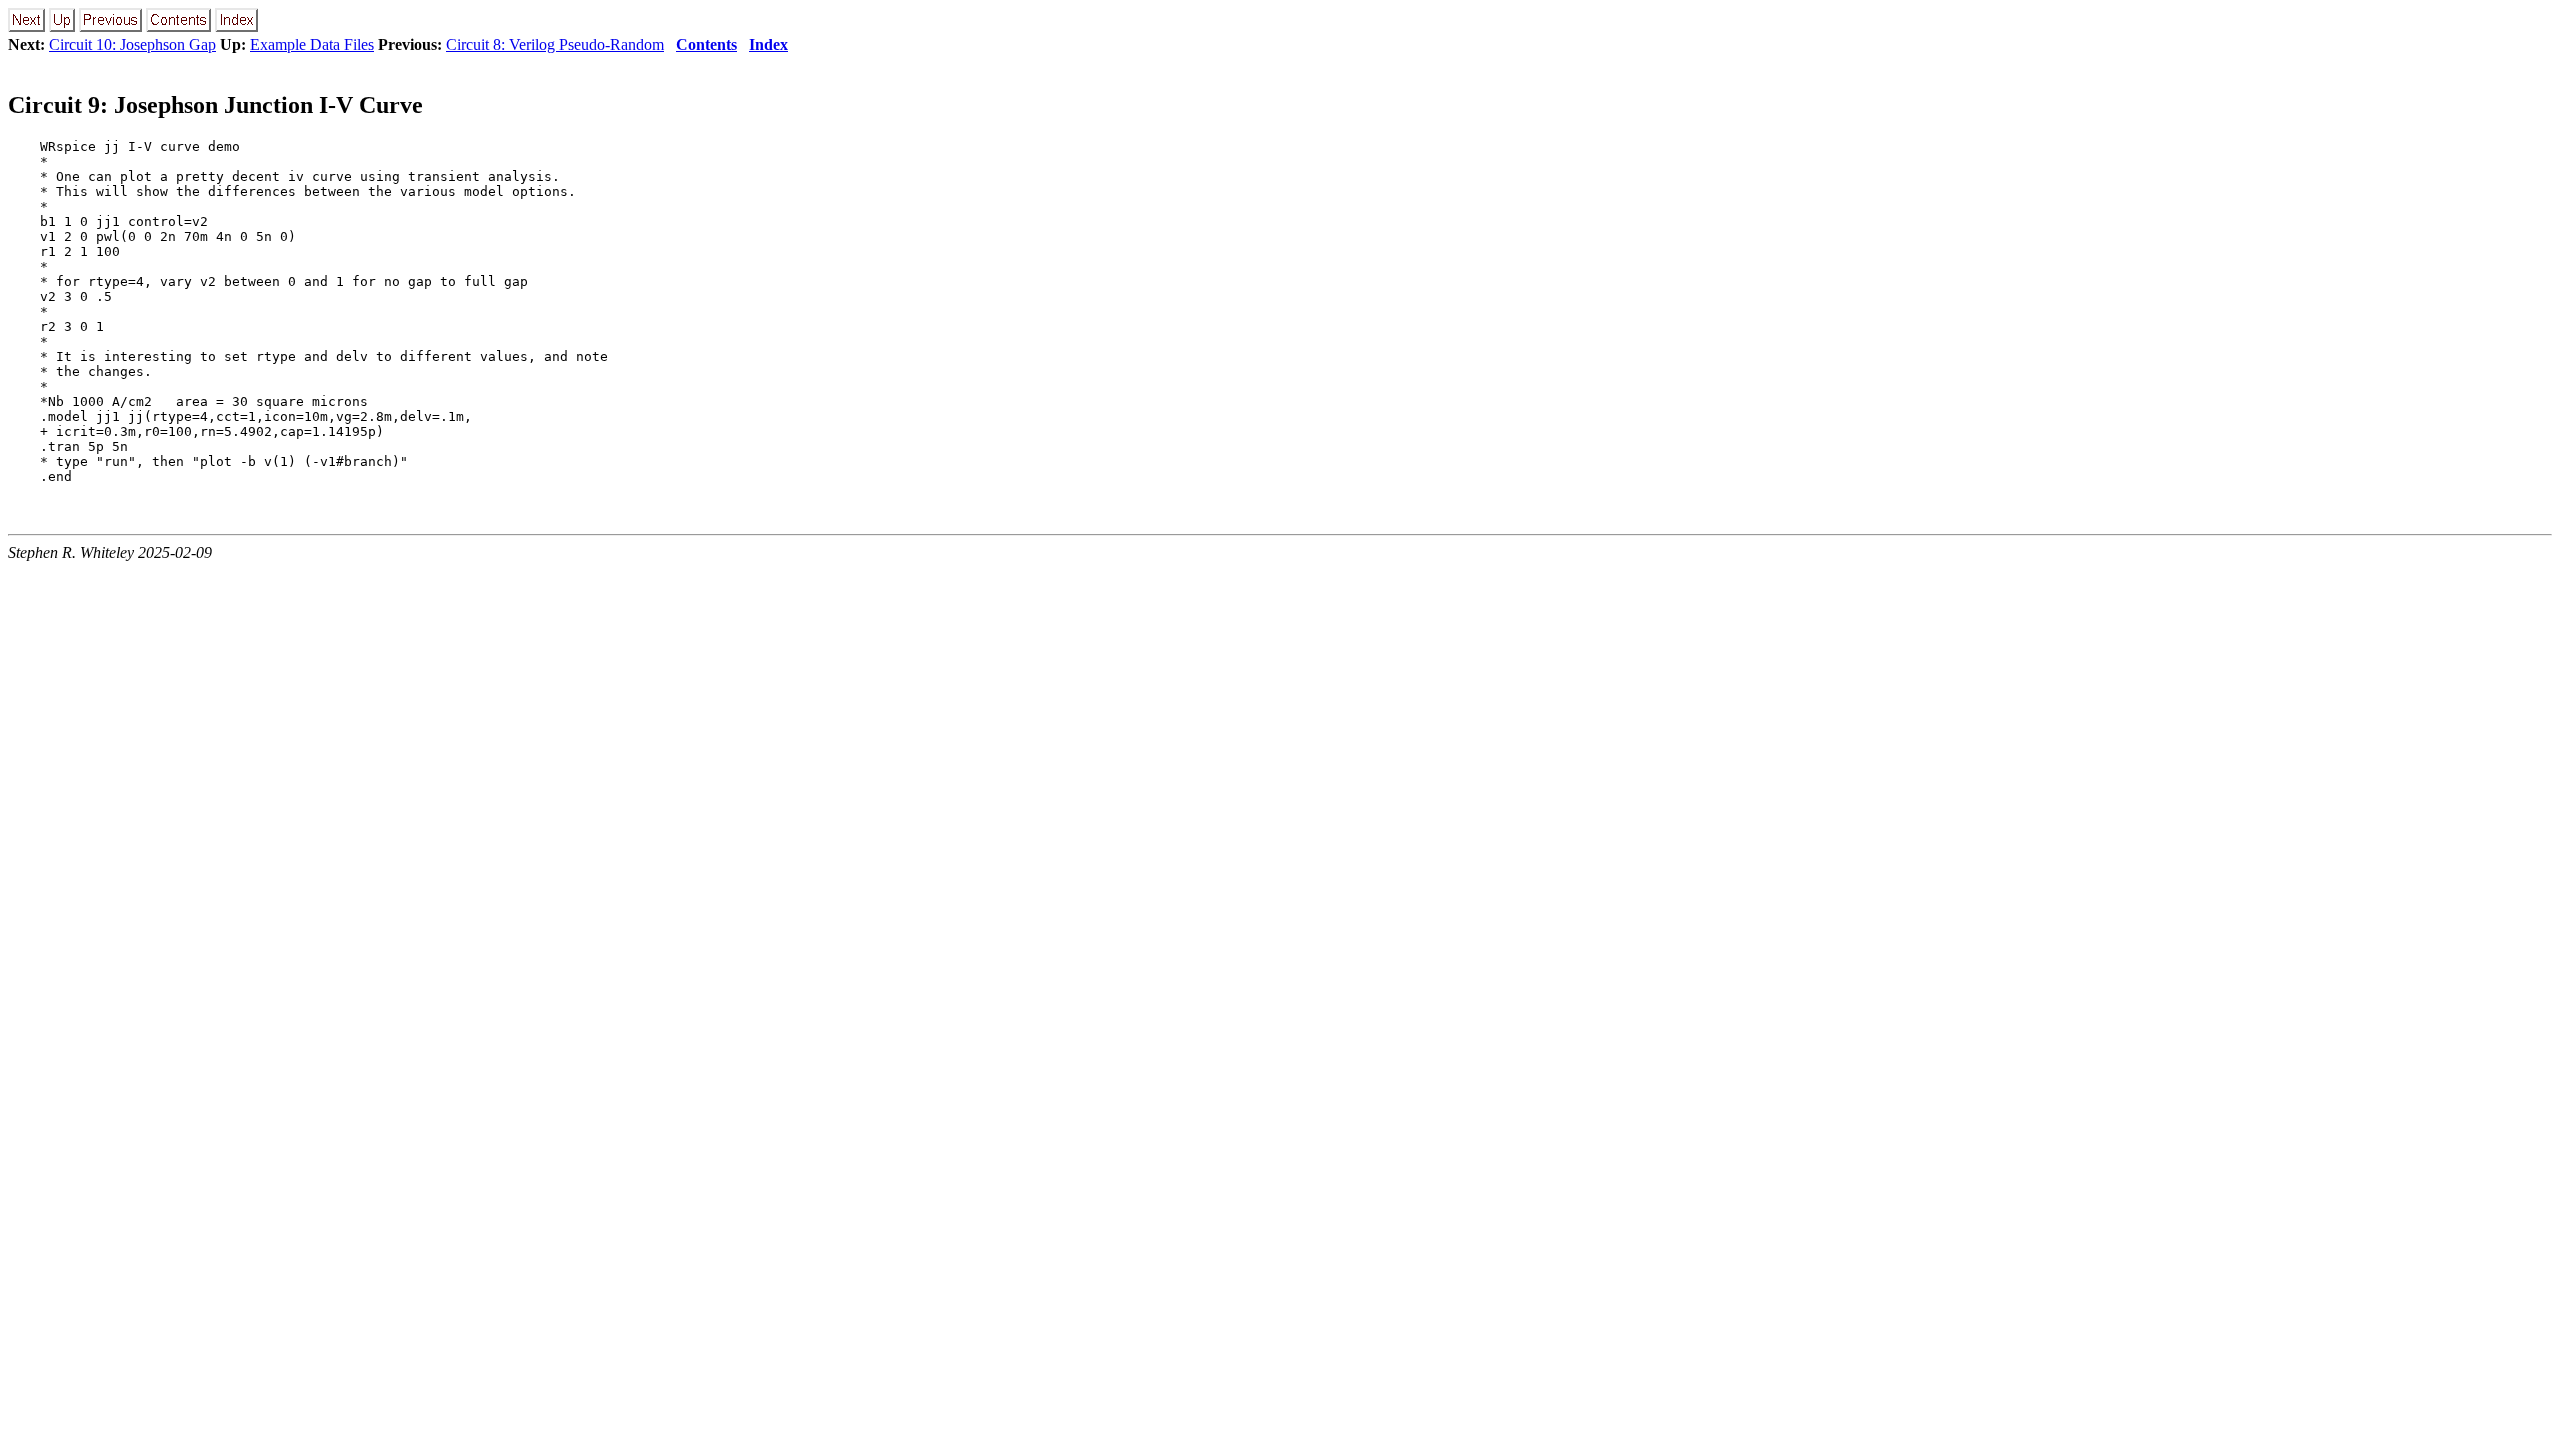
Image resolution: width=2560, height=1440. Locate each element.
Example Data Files (312, 44)
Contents (706, 44)
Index (768, 44)
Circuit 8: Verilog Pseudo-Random (555, 44)
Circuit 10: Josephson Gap (132, 44)
